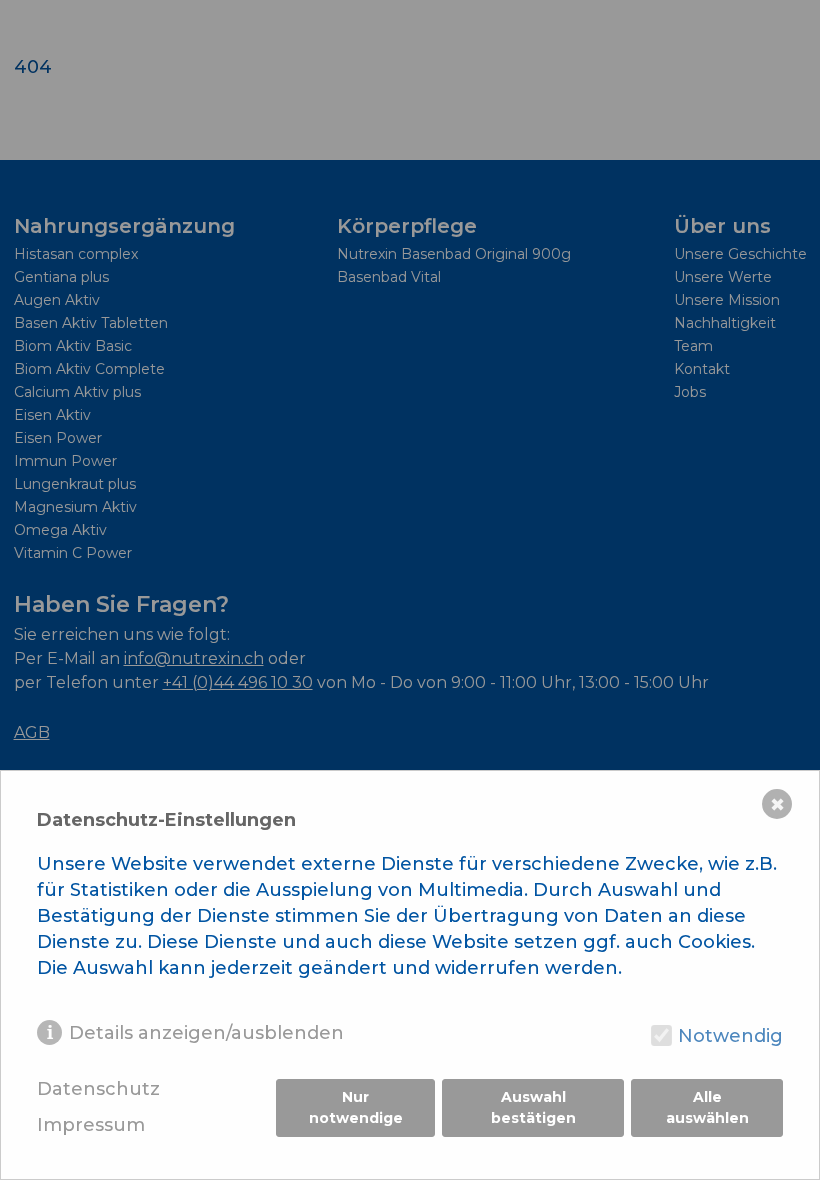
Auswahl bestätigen (533, 1107)
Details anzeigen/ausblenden (206, 1033)
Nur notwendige (356, 1107)
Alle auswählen (707, 1107)
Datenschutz (98, 1089)
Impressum (91, 1125)
